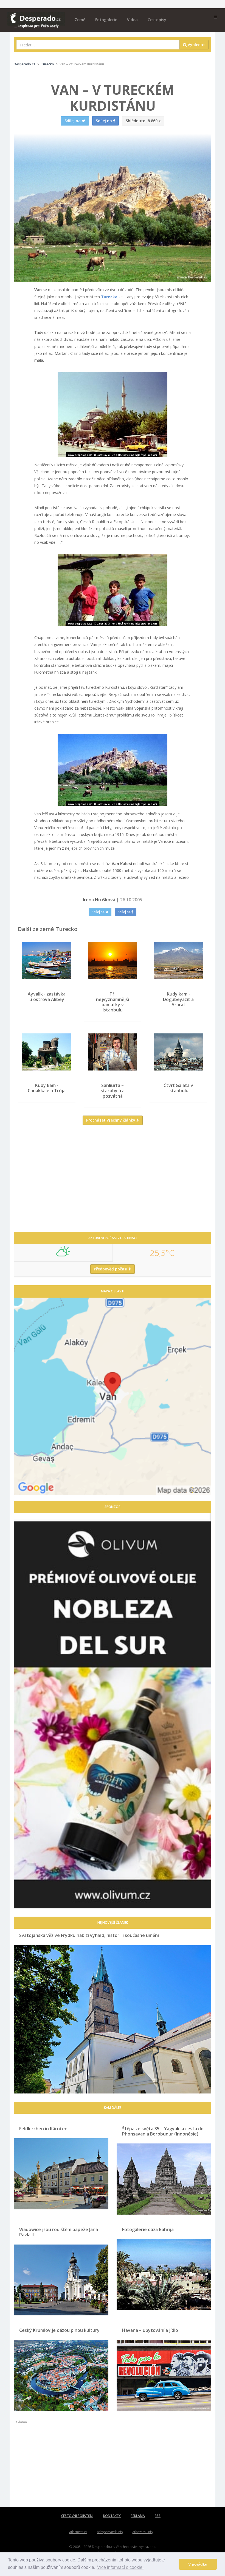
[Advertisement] (113, 1183)
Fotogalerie (106, 20)
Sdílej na (99, 912)
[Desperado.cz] (36, 17)
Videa (132, 20)
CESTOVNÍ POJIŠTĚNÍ (77, 2516)
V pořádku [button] (198, 2564)
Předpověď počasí (111, 1269)
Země (80, 20)
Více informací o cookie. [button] (120, 2567)
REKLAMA (138, 2516)
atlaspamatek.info (110, 2532)
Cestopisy (157, 20)
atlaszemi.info (143, 2532)
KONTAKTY (112, 2516)
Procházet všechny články (111, 1120)
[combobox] (98, 45)
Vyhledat (196, 45)
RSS (158, 2516)
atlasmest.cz (78, 2532)
